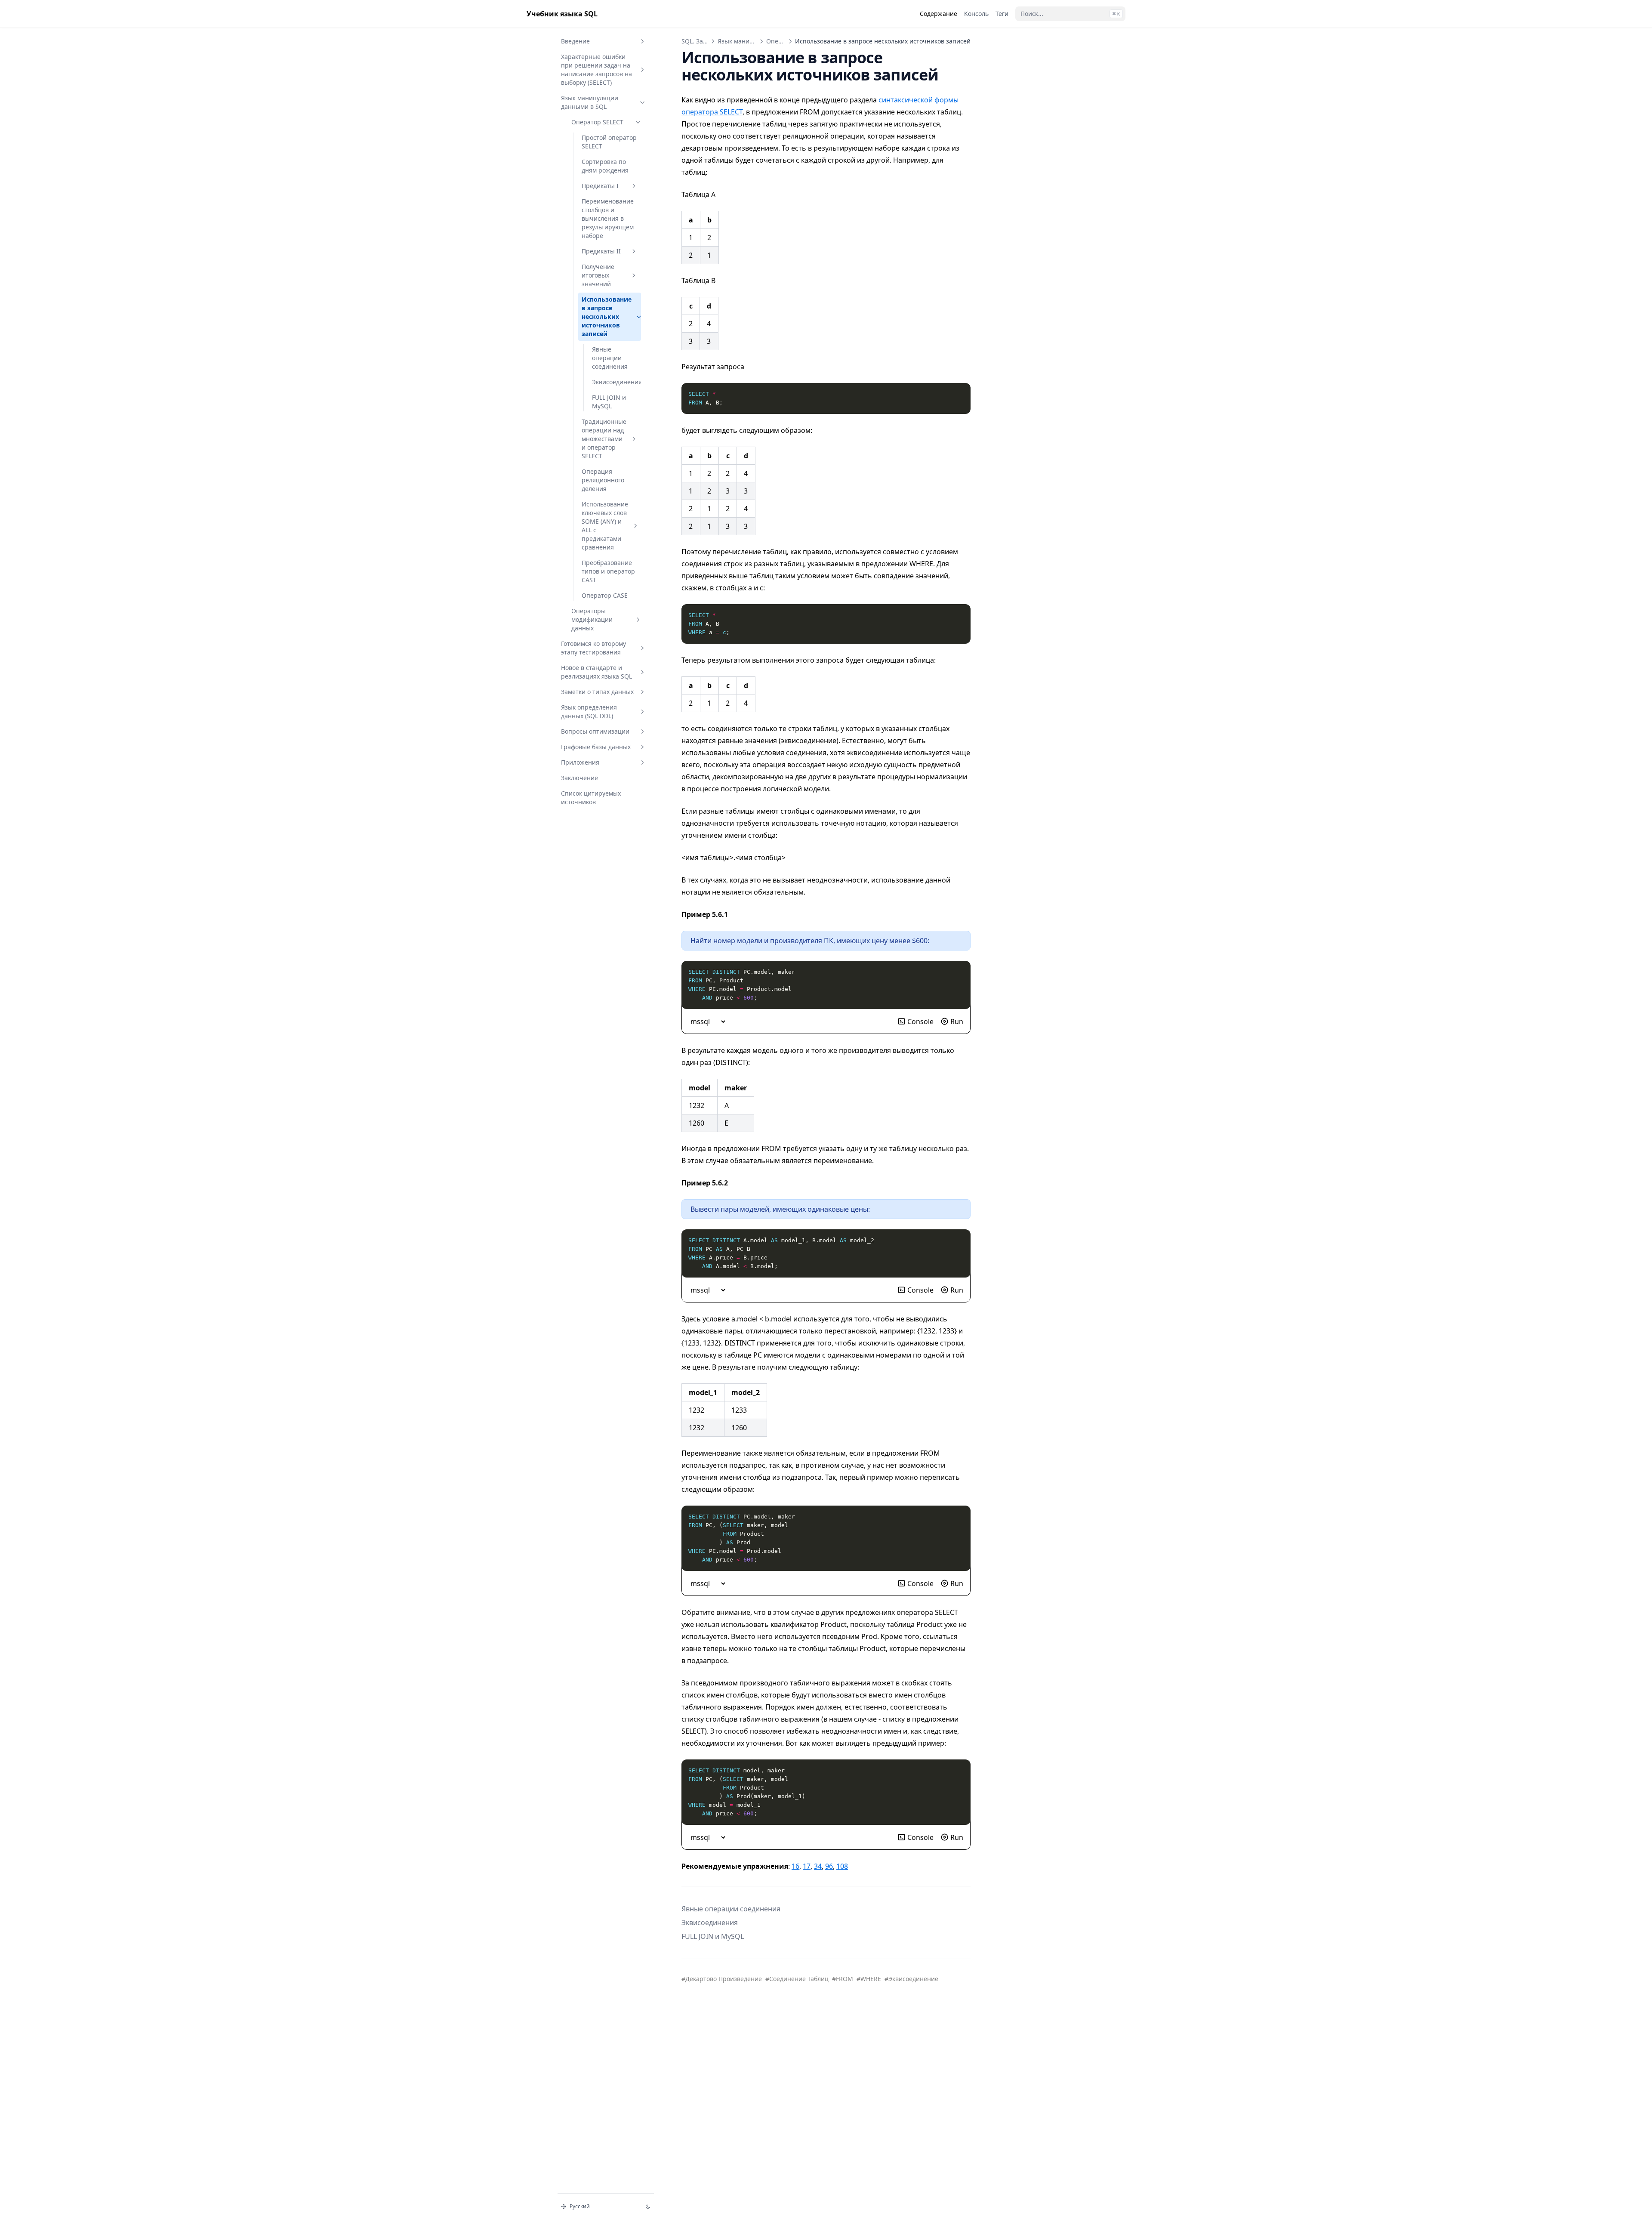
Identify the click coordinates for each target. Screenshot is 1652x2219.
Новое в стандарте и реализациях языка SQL (596, 672)
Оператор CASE (605, 595)
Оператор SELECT (597, 122)
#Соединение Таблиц (797, 1979)
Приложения (580, 762)
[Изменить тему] (648, 2207)
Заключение (579, 778)
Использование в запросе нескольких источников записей (607, 316)
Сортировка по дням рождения (605, 166)
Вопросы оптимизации (595, 731)
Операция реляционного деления (603, 480)
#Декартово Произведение (722, 1979)
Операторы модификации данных (592, 619)
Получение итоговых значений (598, 275)
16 (795, 1866)
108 (842, 1866)
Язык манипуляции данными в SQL (590, 102)
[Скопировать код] (959, 394)
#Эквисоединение (911, 1979)
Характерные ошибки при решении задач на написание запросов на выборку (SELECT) (596, 69)
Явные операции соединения (610, 358)
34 (818, 1866)
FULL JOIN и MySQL (609, 402)
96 (829, 1866)
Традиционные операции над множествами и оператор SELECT (604, 439)
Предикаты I (600, 186)
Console (920, 1022)
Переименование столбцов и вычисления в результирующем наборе (608, 218)
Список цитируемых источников (591, 798)
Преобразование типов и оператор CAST (608, 571)
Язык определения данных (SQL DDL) (589, 711)
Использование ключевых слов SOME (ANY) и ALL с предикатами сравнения (605, 526)
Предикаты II (601, 251)
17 (807, 1866)
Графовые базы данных (596, 747)
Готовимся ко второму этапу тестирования (593, 648)
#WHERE (869, 1979)
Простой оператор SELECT (609, 142)
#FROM (843, 1979)
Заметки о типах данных (597, 692)
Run (957, 1022)
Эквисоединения (614, 382)
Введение (575, 41)
